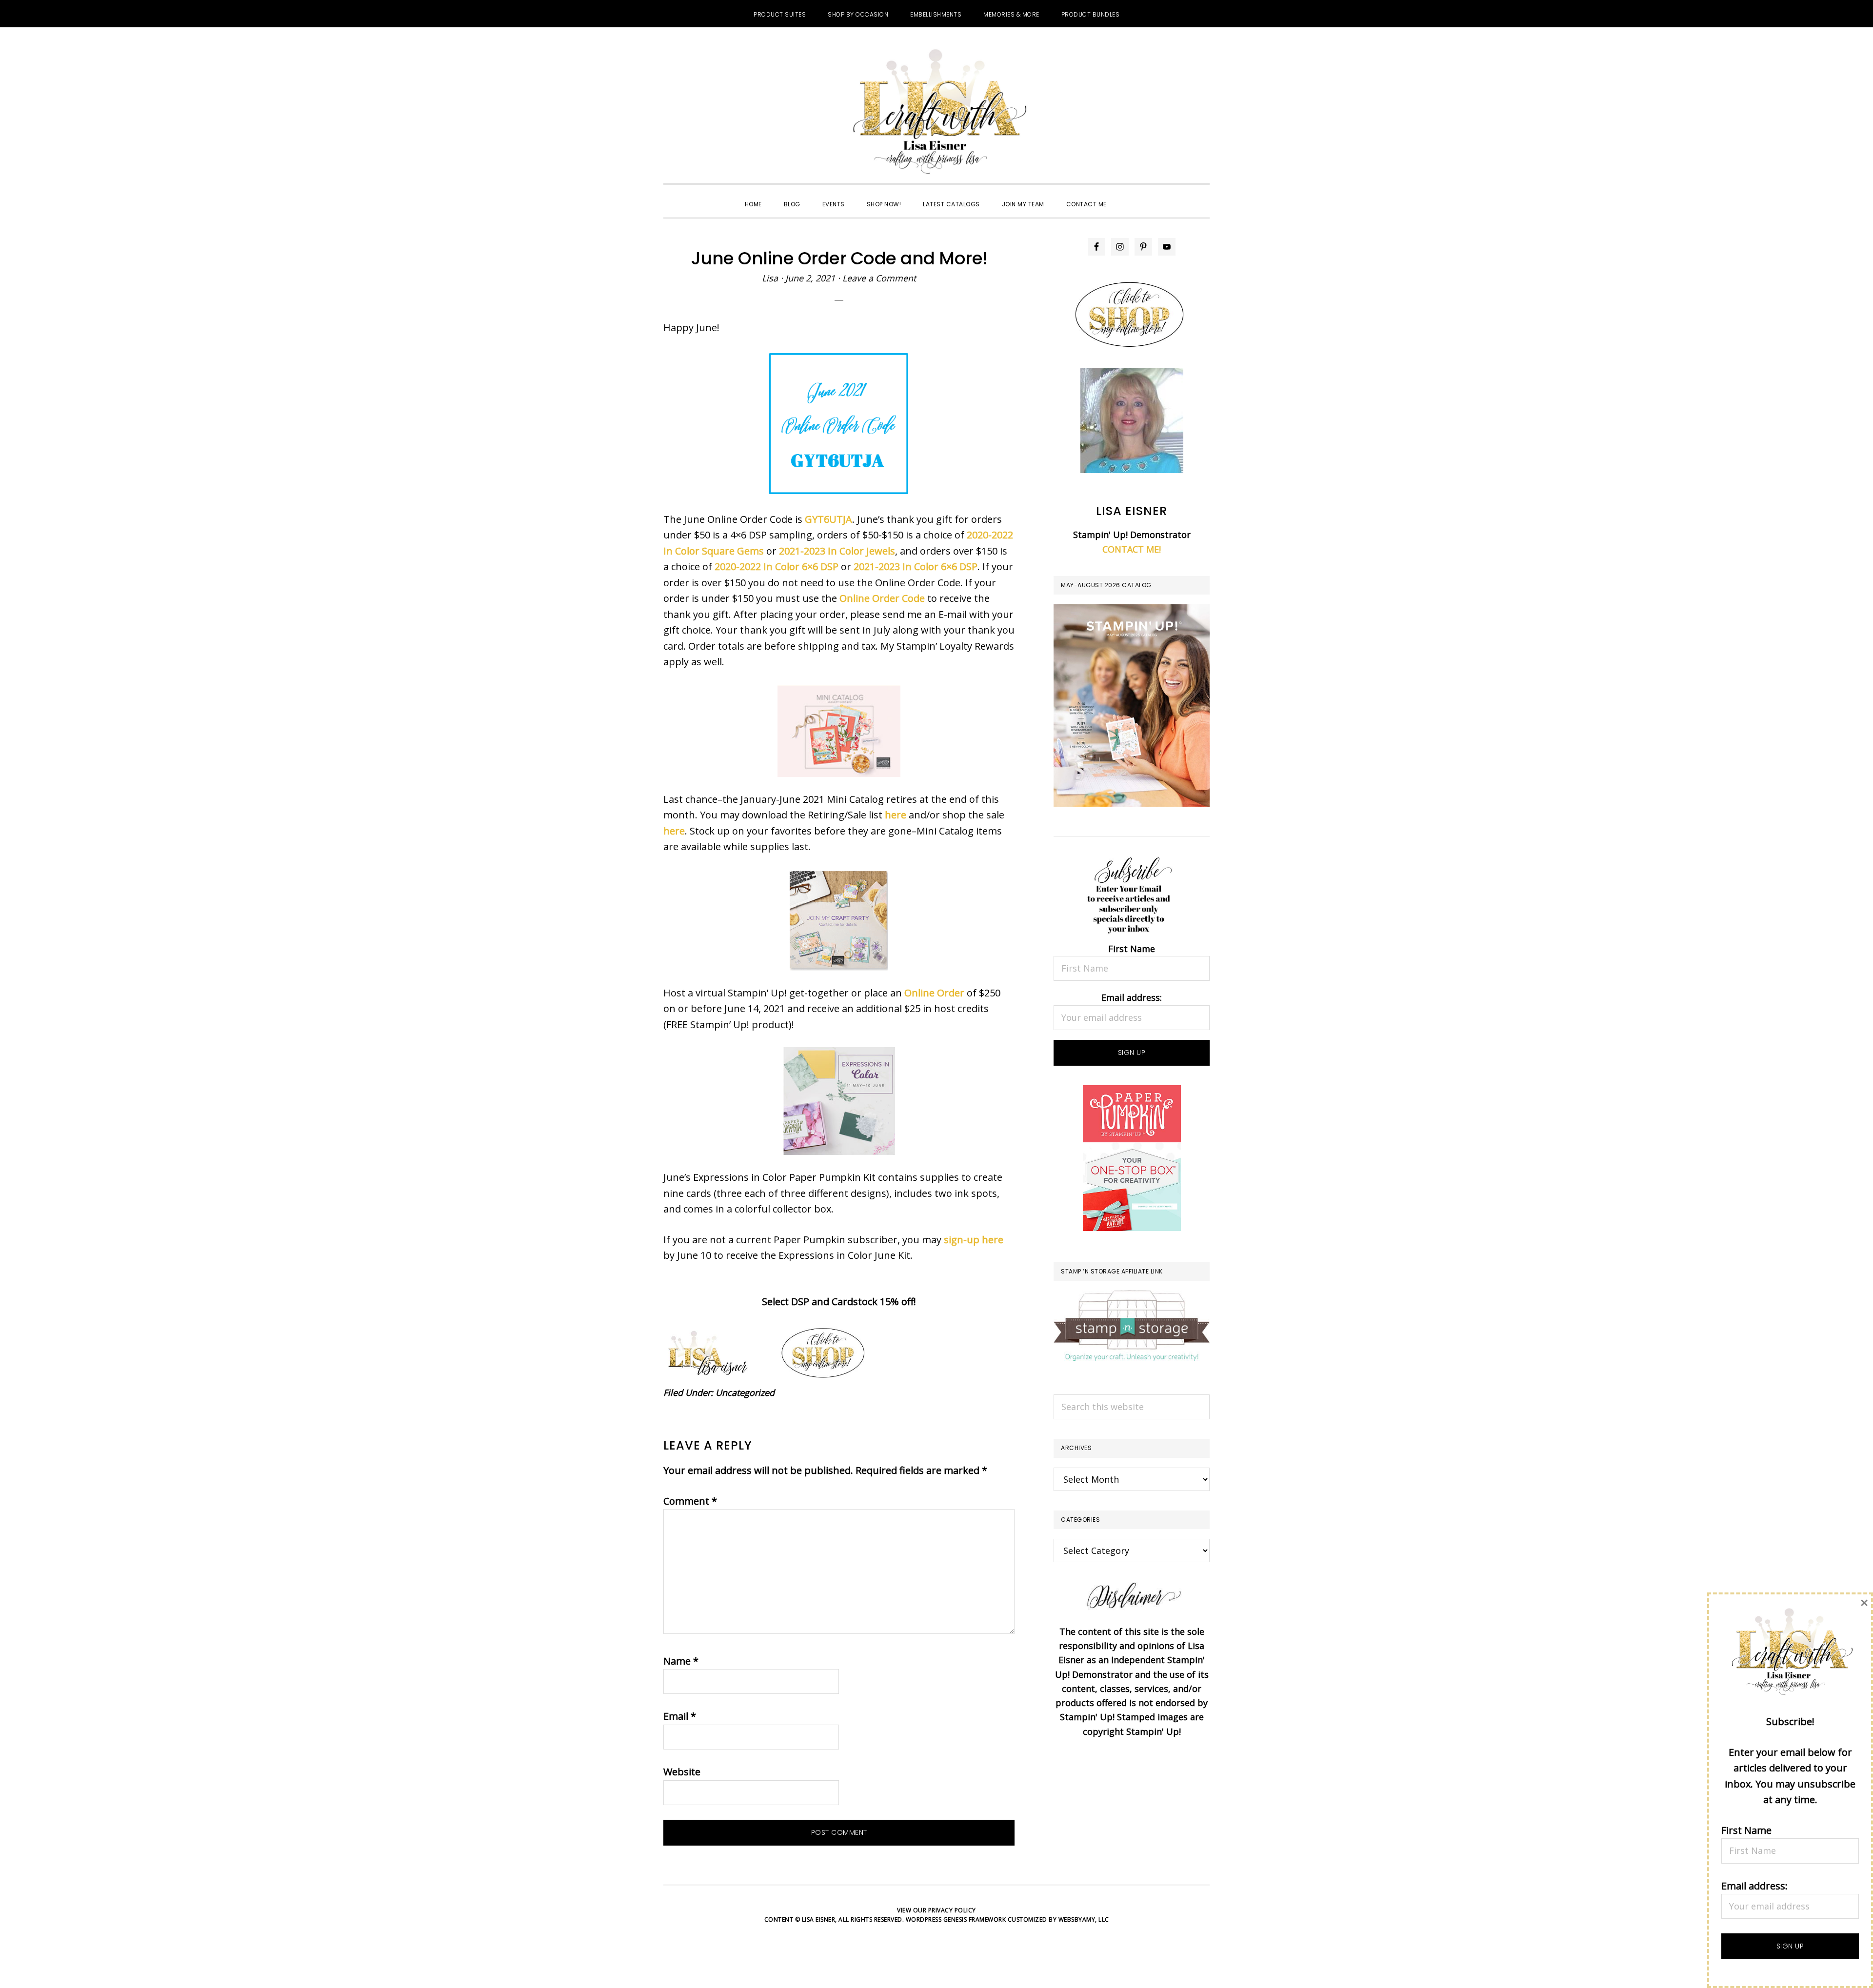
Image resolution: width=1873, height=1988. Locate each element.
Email (680, 1716)
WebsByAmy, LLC (1084, 1919)
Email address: (1132, 997)
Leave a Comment (879, 278)
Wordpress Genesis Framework (956, 1919)
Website (682, 1772)
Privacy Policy (952, 1910)
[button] (1129, 196)
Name (681, 1661)
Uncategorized (745, 1392)
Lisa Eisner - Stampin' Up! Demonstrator (936, 113)
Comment (690, 1501)
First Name (1132, 949)
